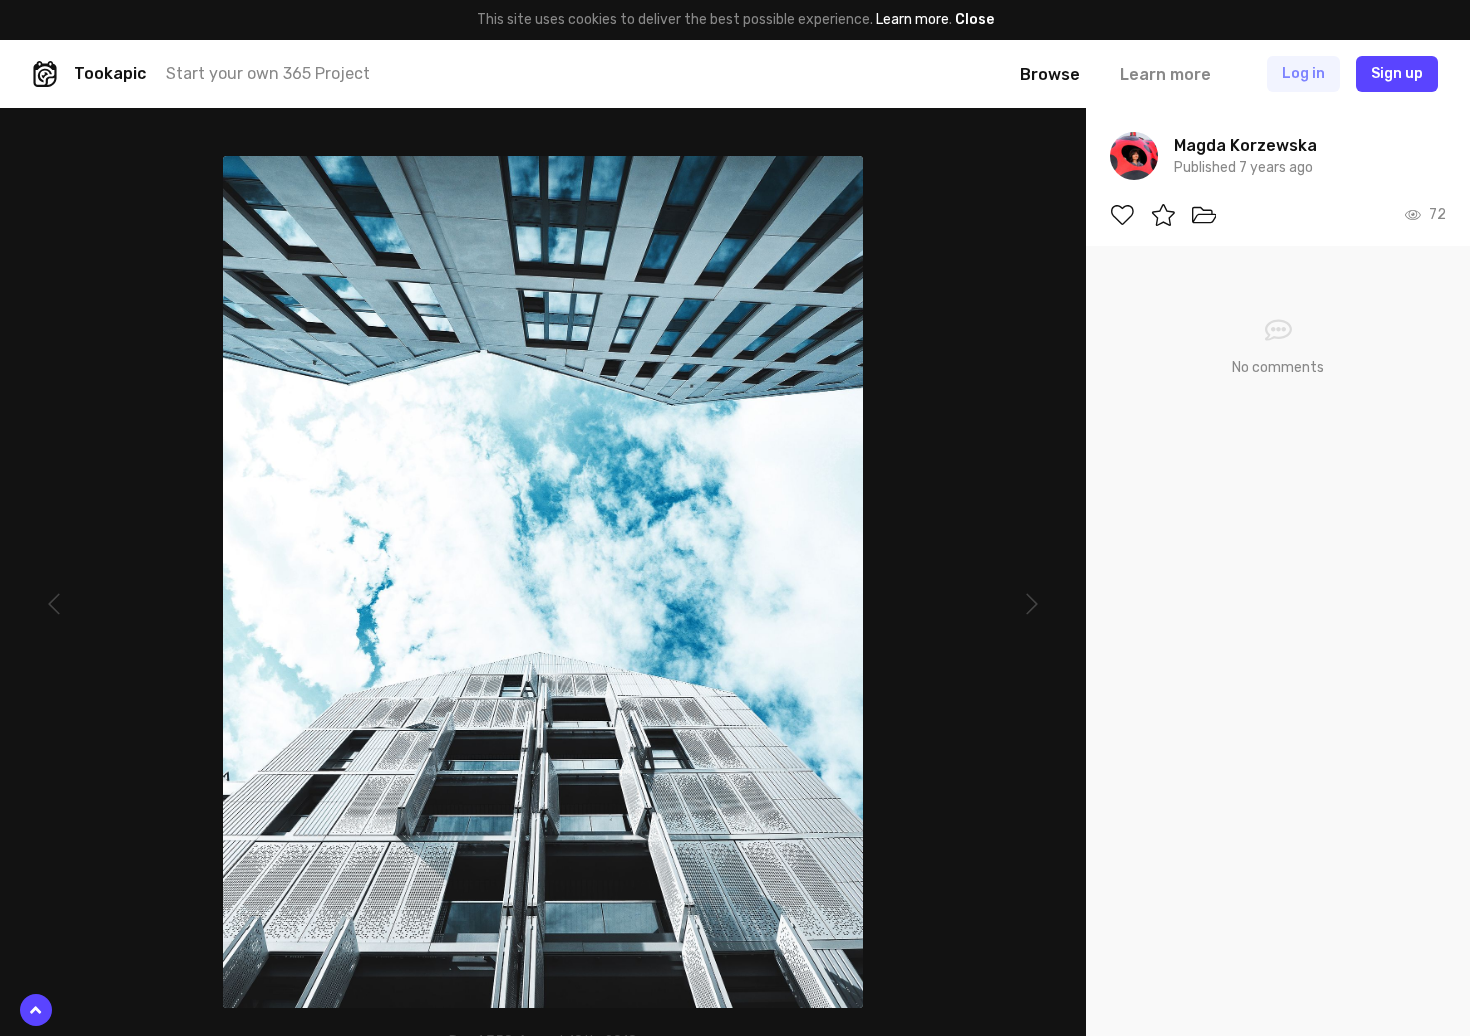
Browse (1050, 74)
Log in (1303, 73)
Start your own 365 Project (268, 73)
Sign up (1397, 73)
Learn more (912, 19)
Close (974, 19)
